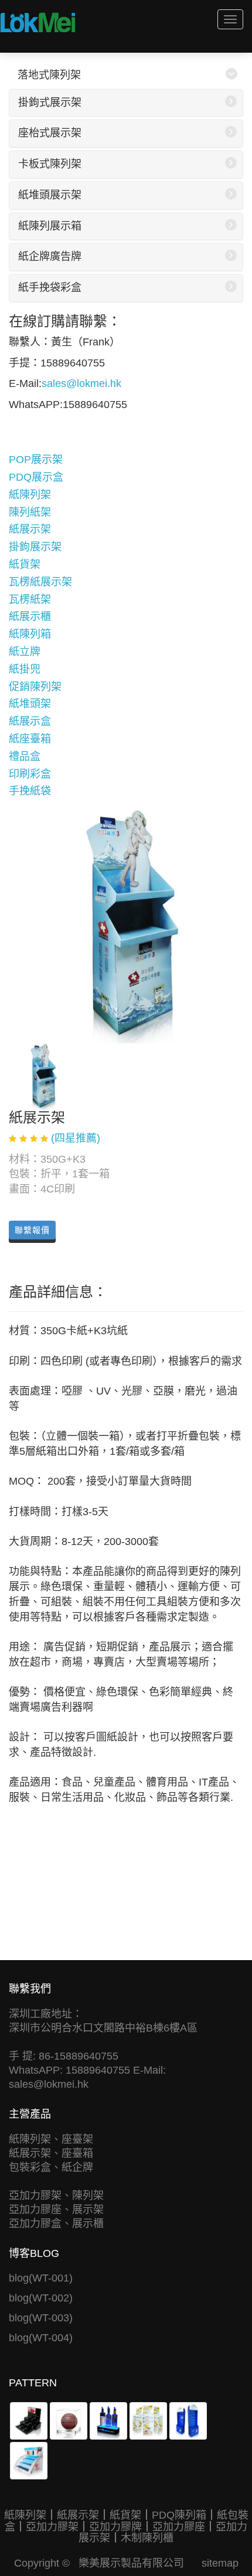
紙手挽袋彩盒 (50, 287)
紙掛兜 (25, 669)
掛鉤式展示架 (50, 102)
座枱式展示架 (50, 133)
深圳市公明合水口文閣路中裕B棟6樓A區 (103, 2028)
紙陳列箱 (30, 634)
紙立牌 (25, 652)
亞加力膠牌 (115, 2527)
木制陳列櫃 (147, 2538)
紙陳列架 (30, 495)
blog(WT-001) (41, 2278)
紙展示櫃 (30, 616)
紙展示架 (30, 529)
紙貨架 (25, 564)
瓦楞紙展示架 (40, 582)
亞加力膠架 (52, 2527)
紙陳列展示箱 (50, 226)
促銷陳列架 (35, 687)
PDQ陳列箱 (179, 2515)
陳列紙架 (30, 512)
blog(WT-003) (41, 2318)
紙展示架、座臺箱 (51, 2153)
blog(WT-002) (41, 2298)
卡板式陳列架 (50, 164)
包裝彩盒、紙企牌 (51, 2167)
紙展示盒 (30, 721)
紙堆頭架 (30, 704)
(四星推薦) (76, 1138)
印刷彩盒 (30, 774)
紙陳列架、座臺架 (51, 2139)
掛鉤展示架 (35, 547)
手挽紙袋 (30, 791)
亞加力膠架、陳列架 (56, 2195)
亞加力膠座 (179, 2527)
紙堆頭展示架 (50, 195)
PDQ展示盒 (36, 477)
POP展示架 (36, 460)
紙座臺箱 (30, 739)
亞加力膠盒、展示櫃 (56, 2224)
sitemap (220, 2563)
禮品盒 (25, 756)
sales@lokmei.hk (81, 383)
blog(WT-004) (41, 2338)
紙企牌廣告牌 (50, 256)
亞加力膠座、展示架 (56, 2210)
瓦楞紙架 (30, 600)
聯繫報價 (32, 1230)
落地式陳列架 (49, 75)
